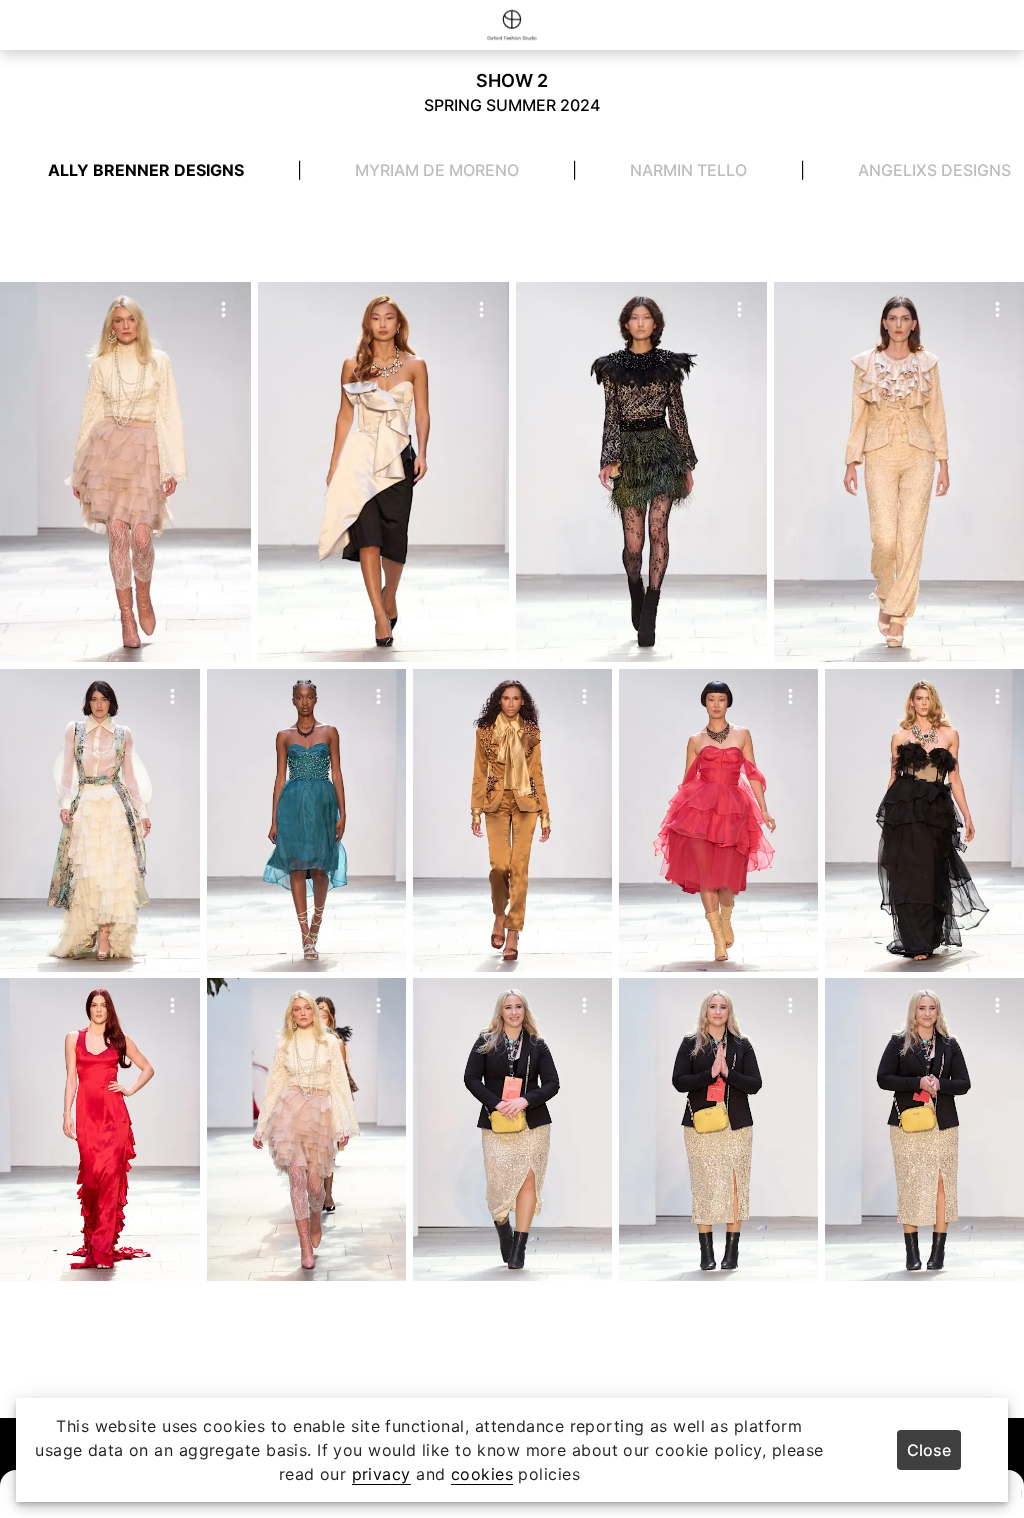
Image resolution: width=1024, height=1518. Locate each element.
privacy (381, 1474)
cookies (482, 1474)
